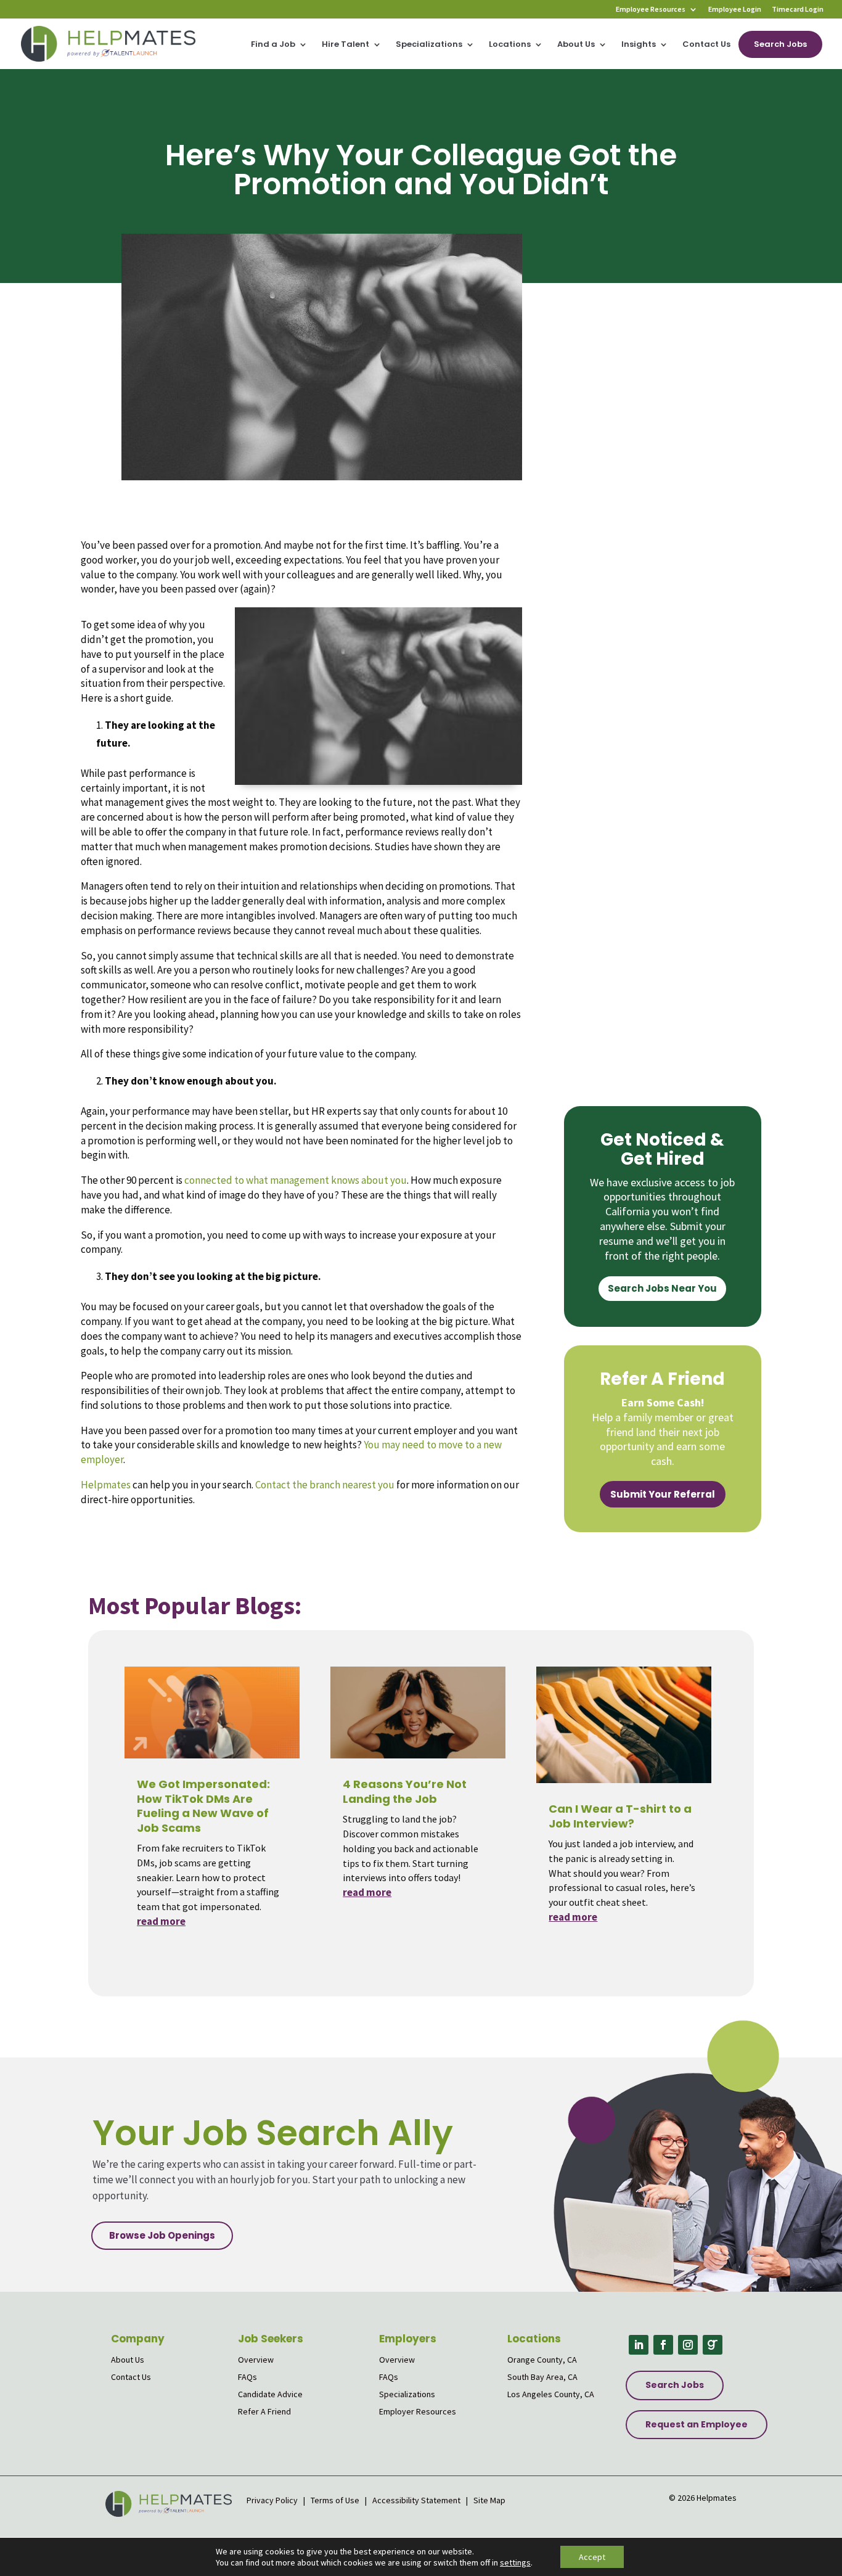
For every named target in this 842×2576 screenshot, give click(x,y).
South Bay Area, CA (542, 2377)
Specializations (429, 45)
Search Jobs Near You (662, 1288)
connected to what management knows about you (296, 1180)
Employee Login (735, 10)
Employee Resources (651, 10)
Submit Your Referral (663, 1494)
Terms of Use (335, 2500)
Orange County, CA (542, 2360)
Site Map (489, 2500)
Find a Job (273, 45)
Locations (510, 45)
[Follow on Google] (713, 2345)
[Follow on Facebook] (663, 2345)
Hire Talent (345, 45)
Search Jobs (780, 44)
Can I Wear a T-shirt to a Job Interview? (620, 1816)
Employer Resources (418, 2411)
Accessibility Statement (416, 2500)
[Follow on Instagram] (688, 2345)
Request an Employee (697, 2424)
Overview (256, 2360)
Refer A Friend (264, 2411)
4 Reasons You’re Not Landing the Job (405, 1791)
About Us (576, 45)
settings (515, 2562)
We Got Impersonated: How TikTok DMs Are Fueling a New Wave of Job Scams (203, 1806)
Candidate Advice (270, 2394)
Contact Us (706, 45)
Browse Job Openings (162, 2235)
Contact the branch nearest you (325, 1485)
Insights (639, 45)
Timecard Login (798, 10)
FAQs (247, 2377)
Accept (592, 2557)
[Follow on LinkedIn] (639, 2345)
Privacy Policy (273, 2500)
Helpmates (106, 1485)
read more (161, 1921)
